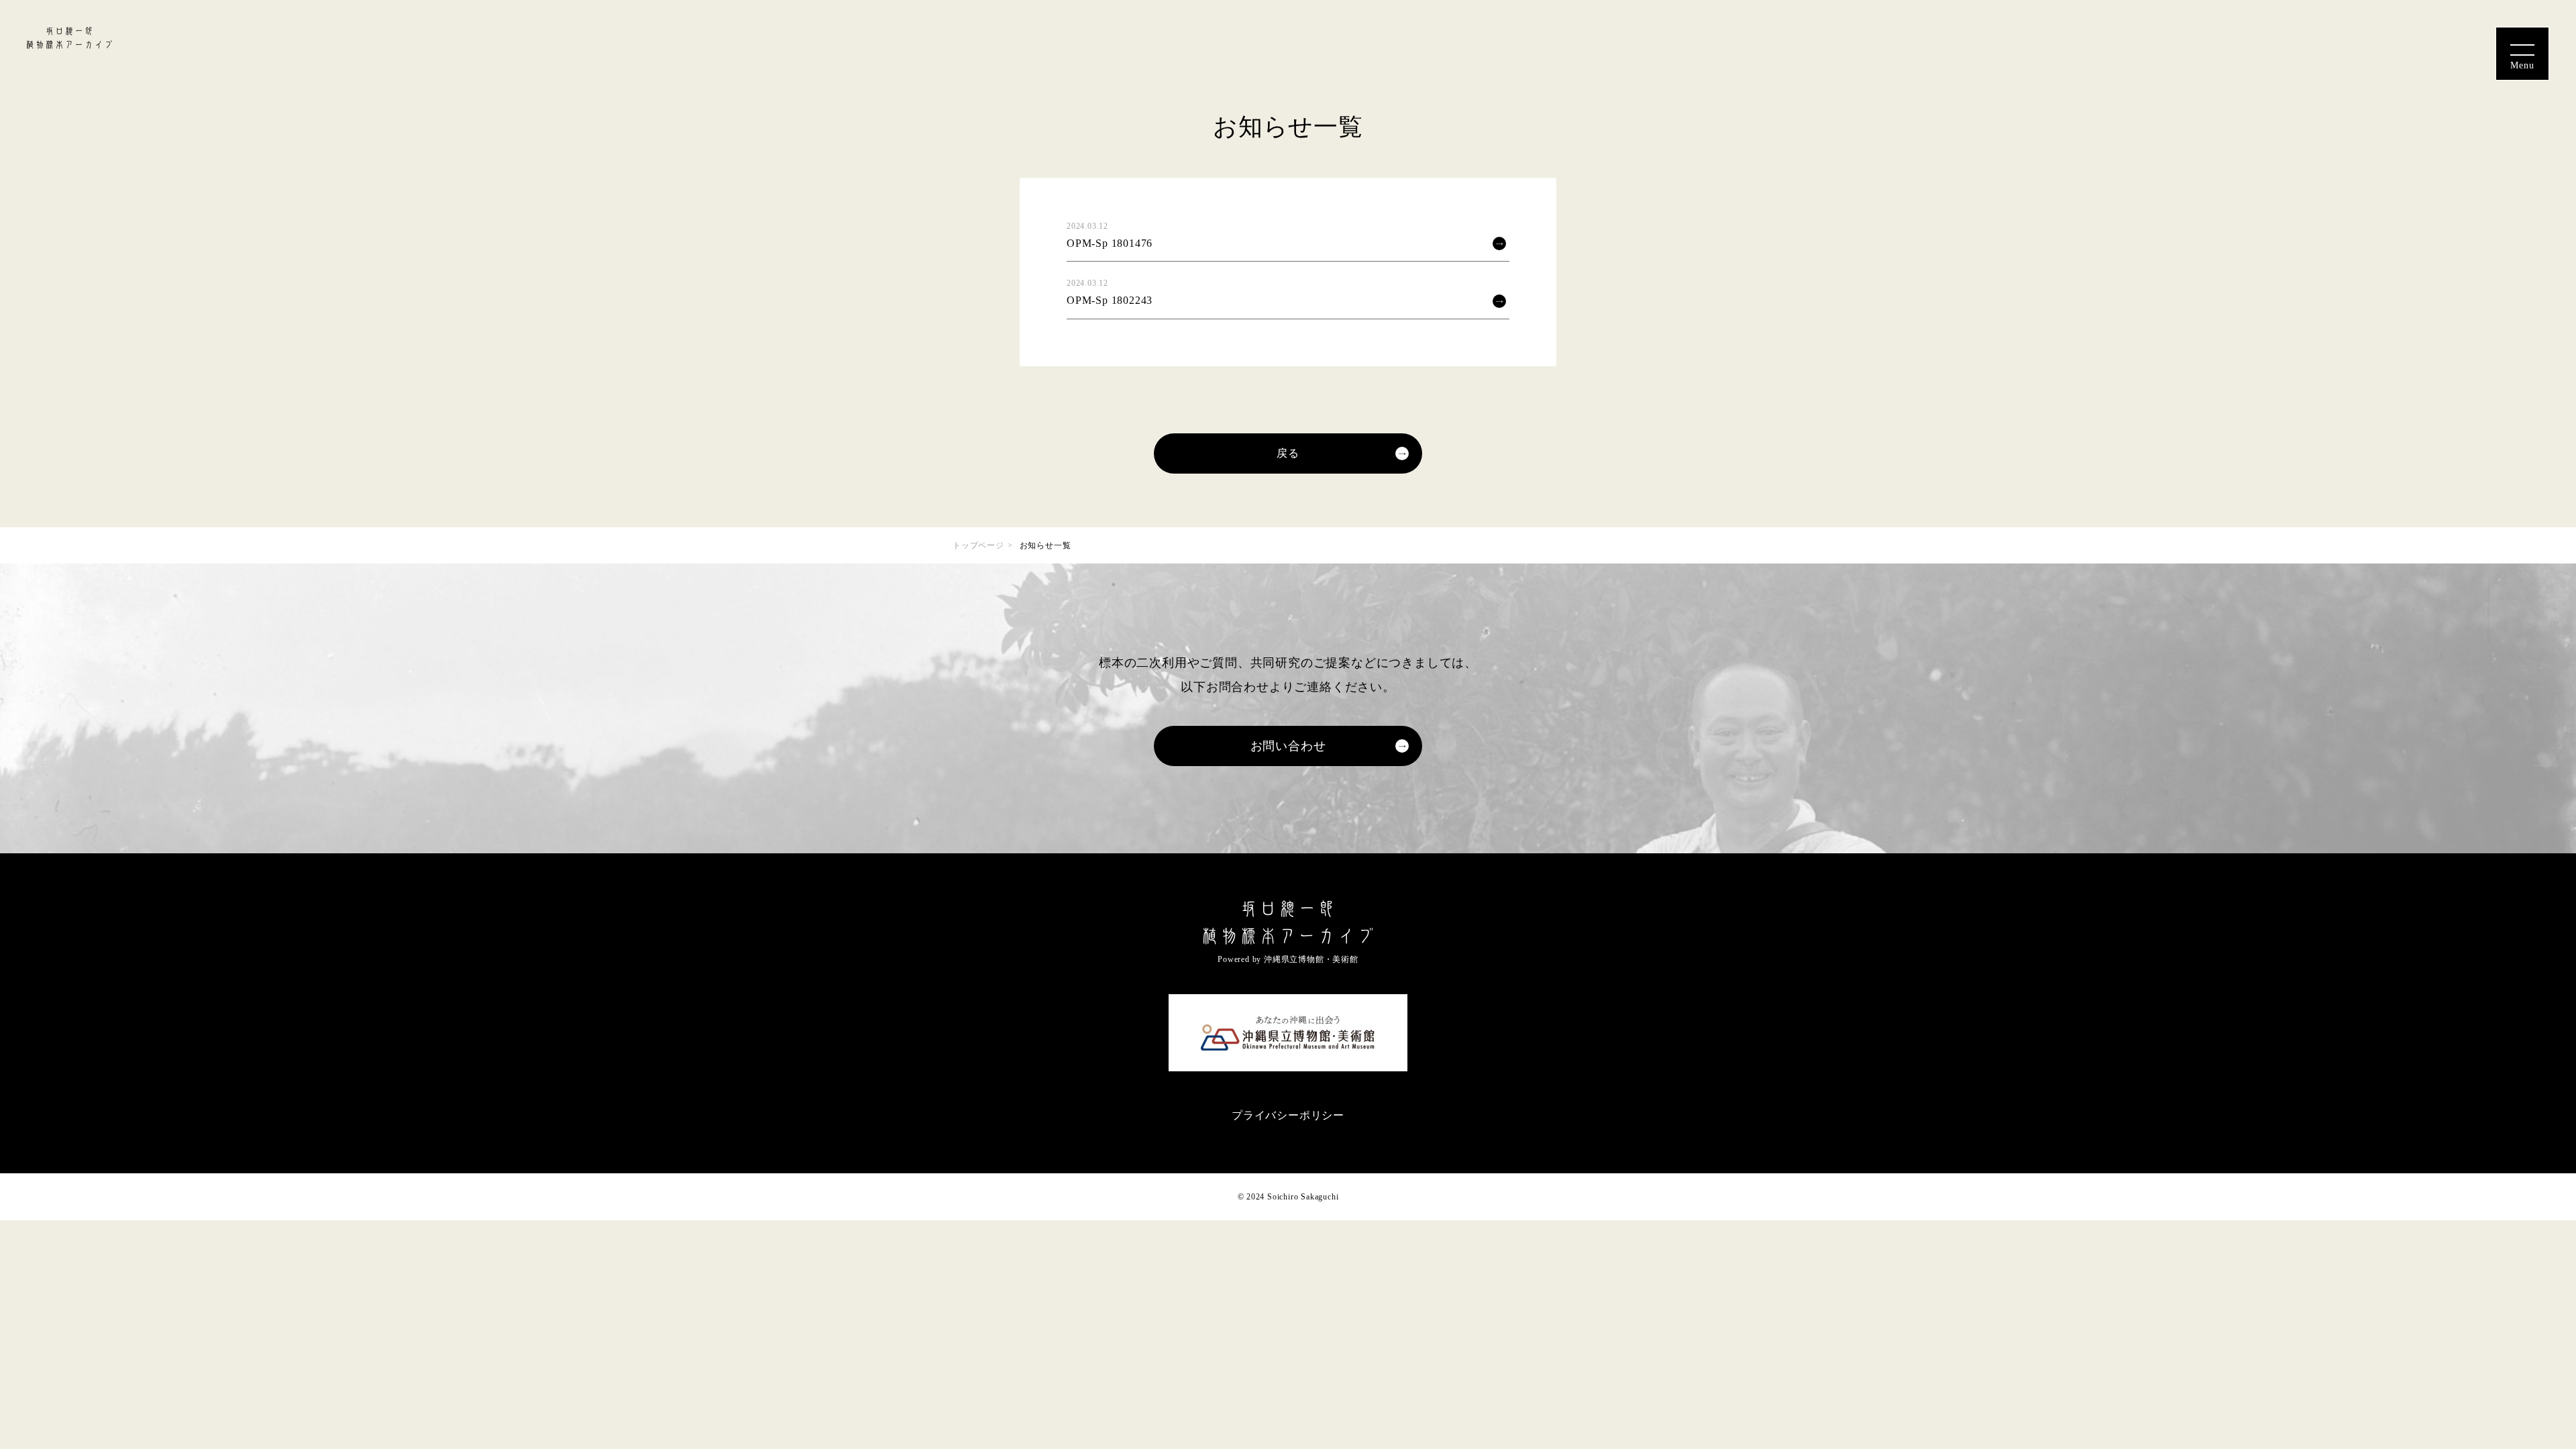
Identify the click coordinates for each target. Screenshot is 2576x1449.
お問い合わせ (1288, 746)
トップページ (978, 545)
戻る (1288, 453)
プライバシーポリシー (1288, 1115)
